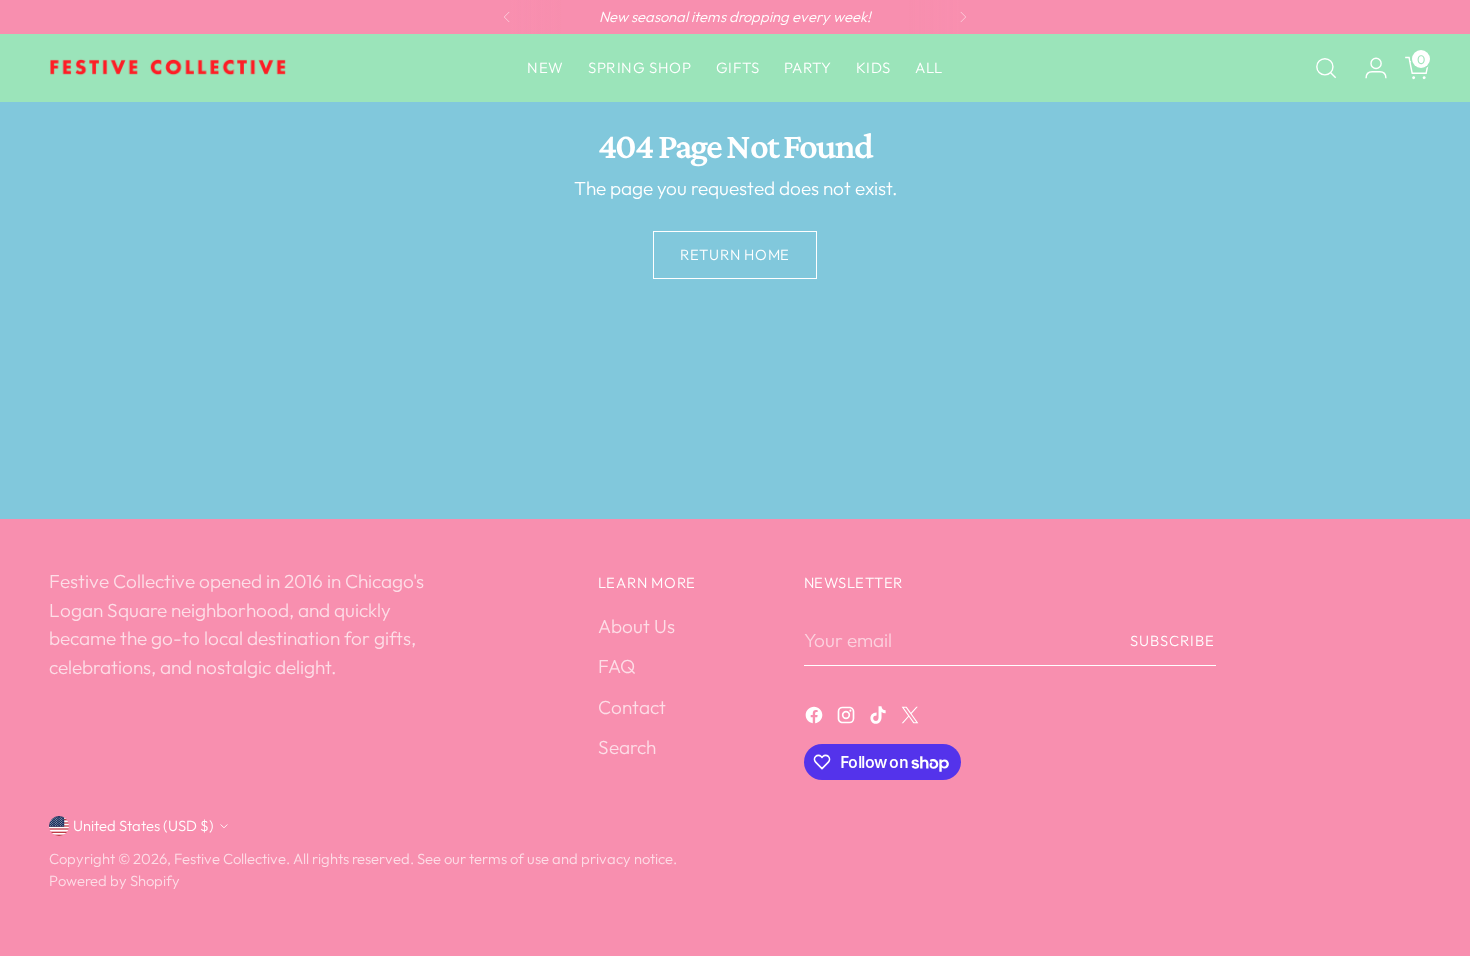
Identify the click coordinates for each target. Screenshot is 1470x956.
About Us (636, 626)
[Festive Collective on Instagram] (848, 718)
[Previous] (507, 17)
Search (627, 747)
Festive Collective (230, 858)
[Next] (963, 17)
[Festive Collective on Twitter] (912, 718)
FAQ (616, 666)
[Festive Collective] (169, 68)
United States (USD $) (143, 825)
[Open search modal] (1326, 68)
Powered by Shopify (114, 880)
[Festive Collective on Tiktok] (880, 718)
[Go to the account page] (1368, 68)
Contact (632, 707)
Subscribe (1173, 640)
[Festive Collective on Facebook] (816, 718)
